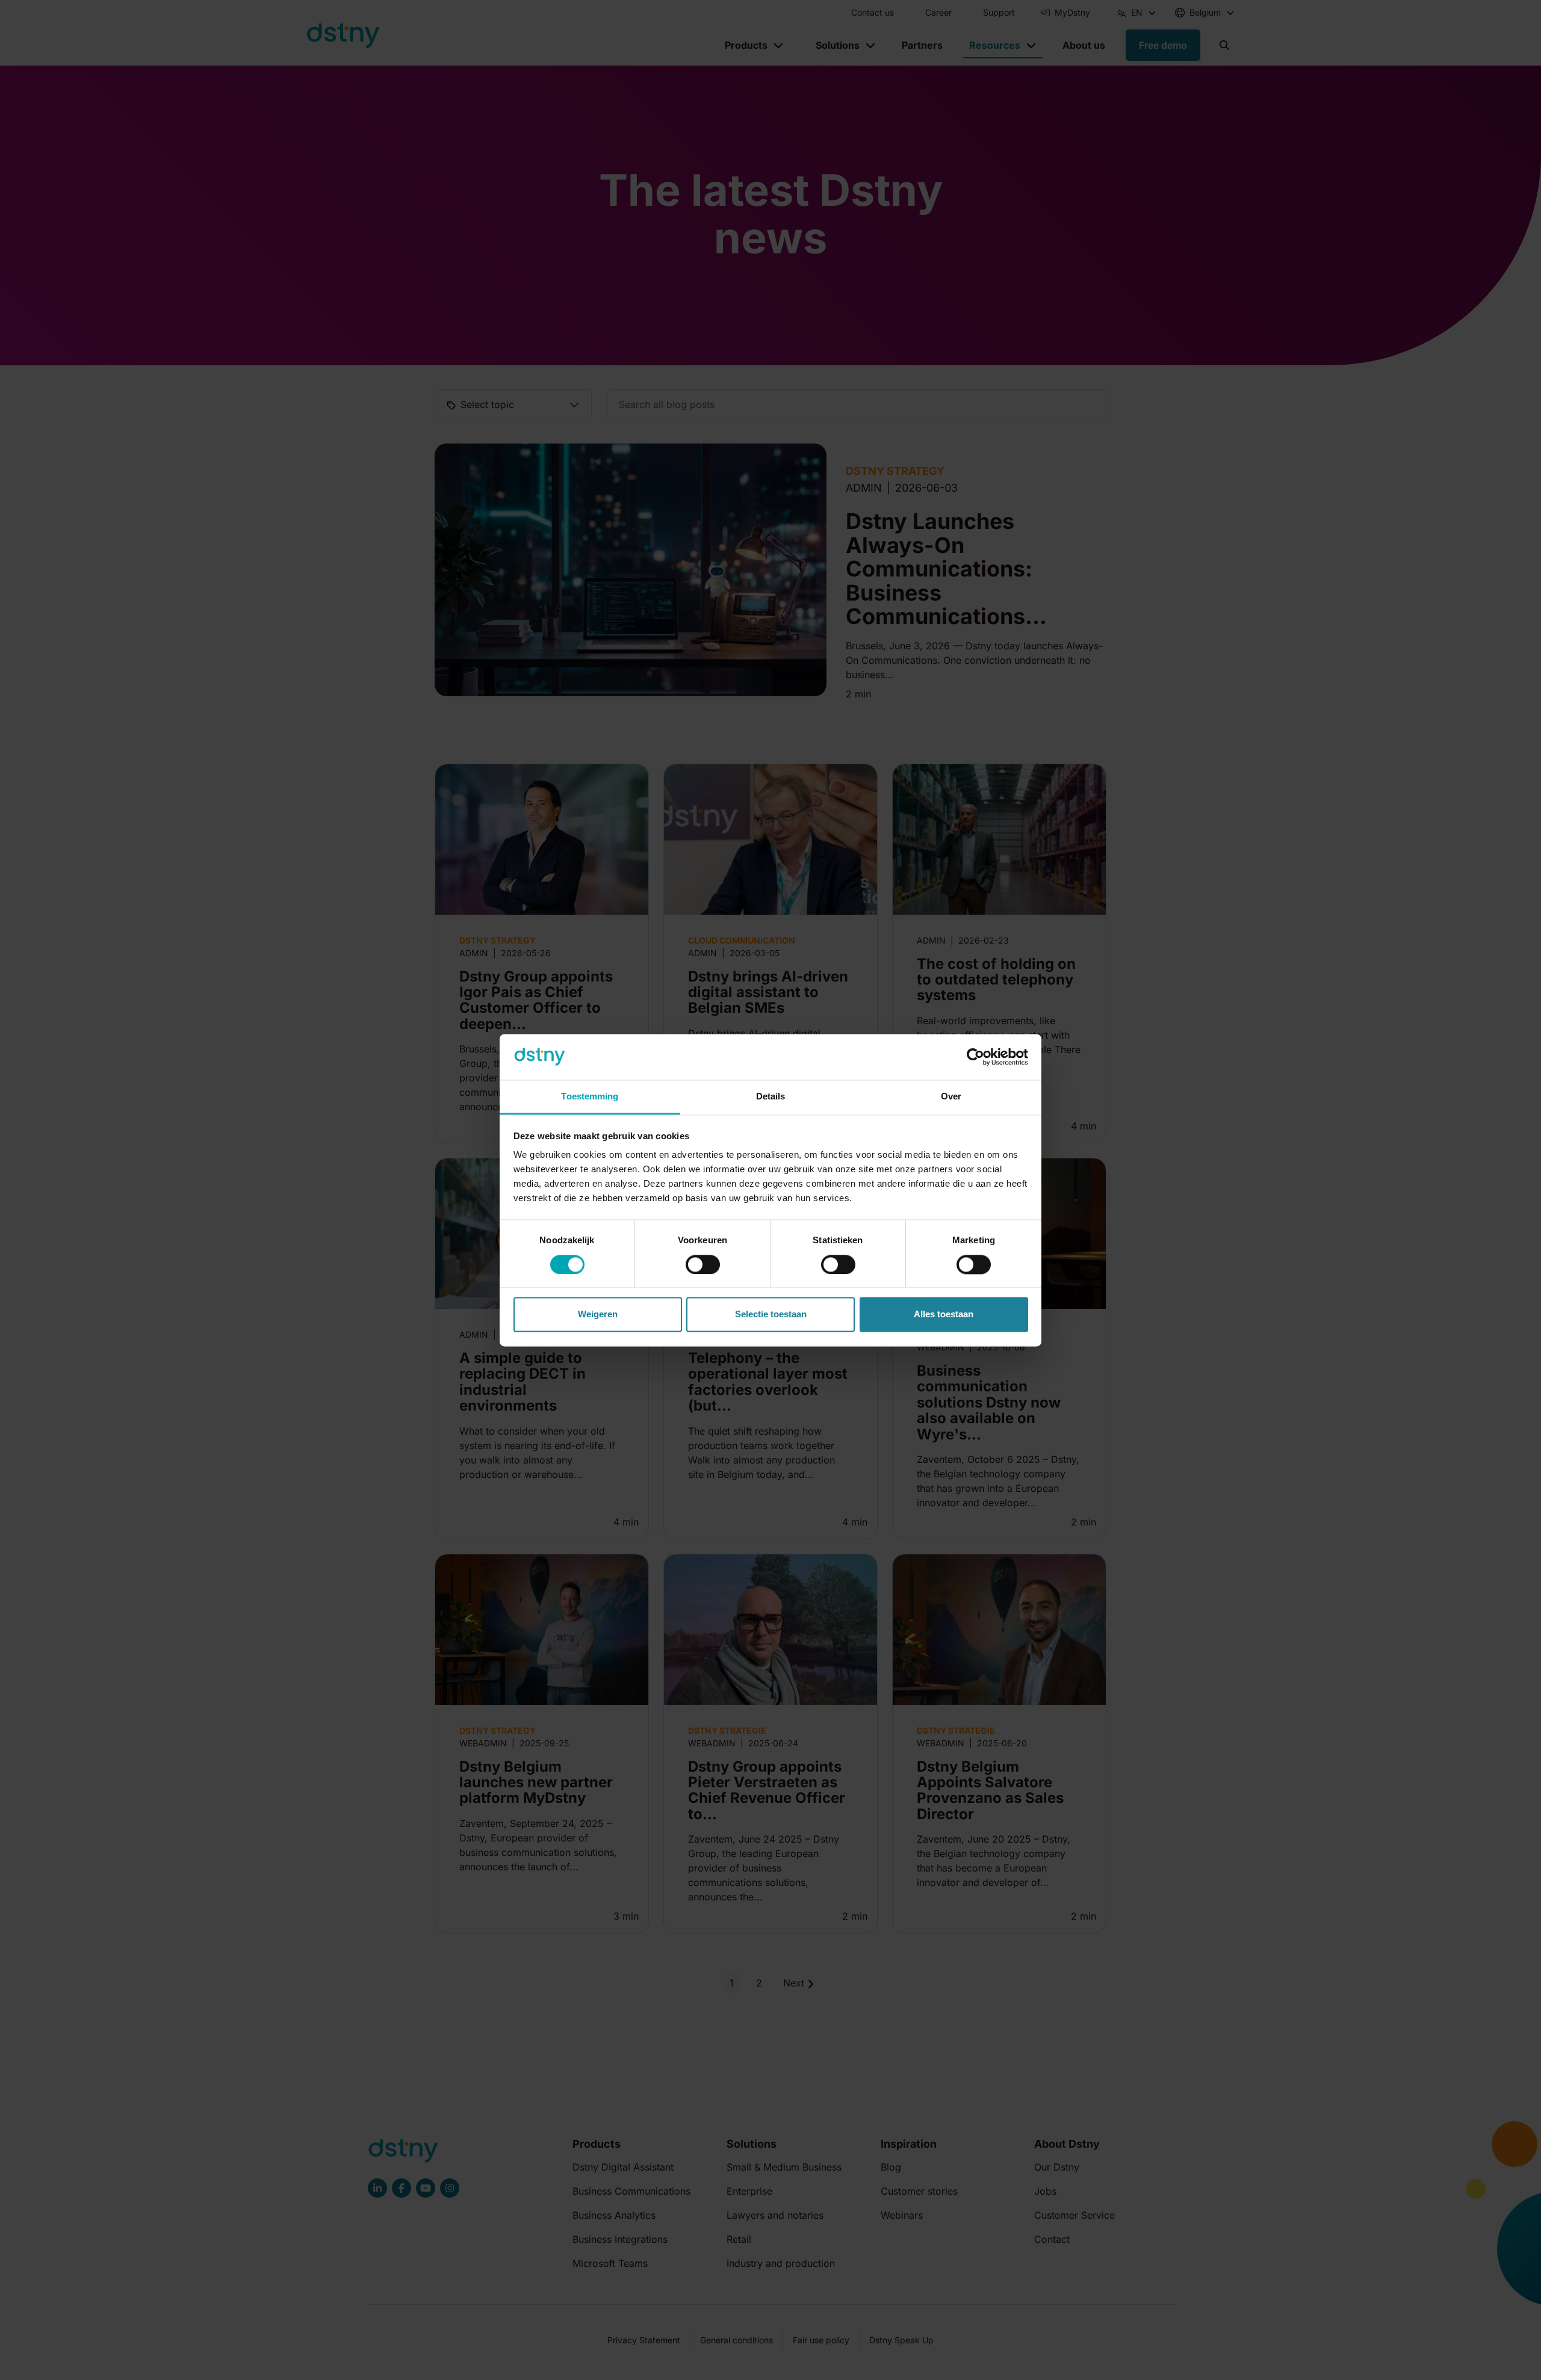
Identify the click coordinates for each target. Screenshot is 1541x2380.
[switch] (703, 1264)
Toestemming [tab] (590, 1097)
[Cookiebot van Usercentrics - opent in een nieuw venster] (975, 1057)
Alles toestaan (944, 1315)
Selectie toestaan (771, 1315)
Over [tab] (951, 1097)
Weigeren (598, 1315)
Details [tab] (771, 1097)
